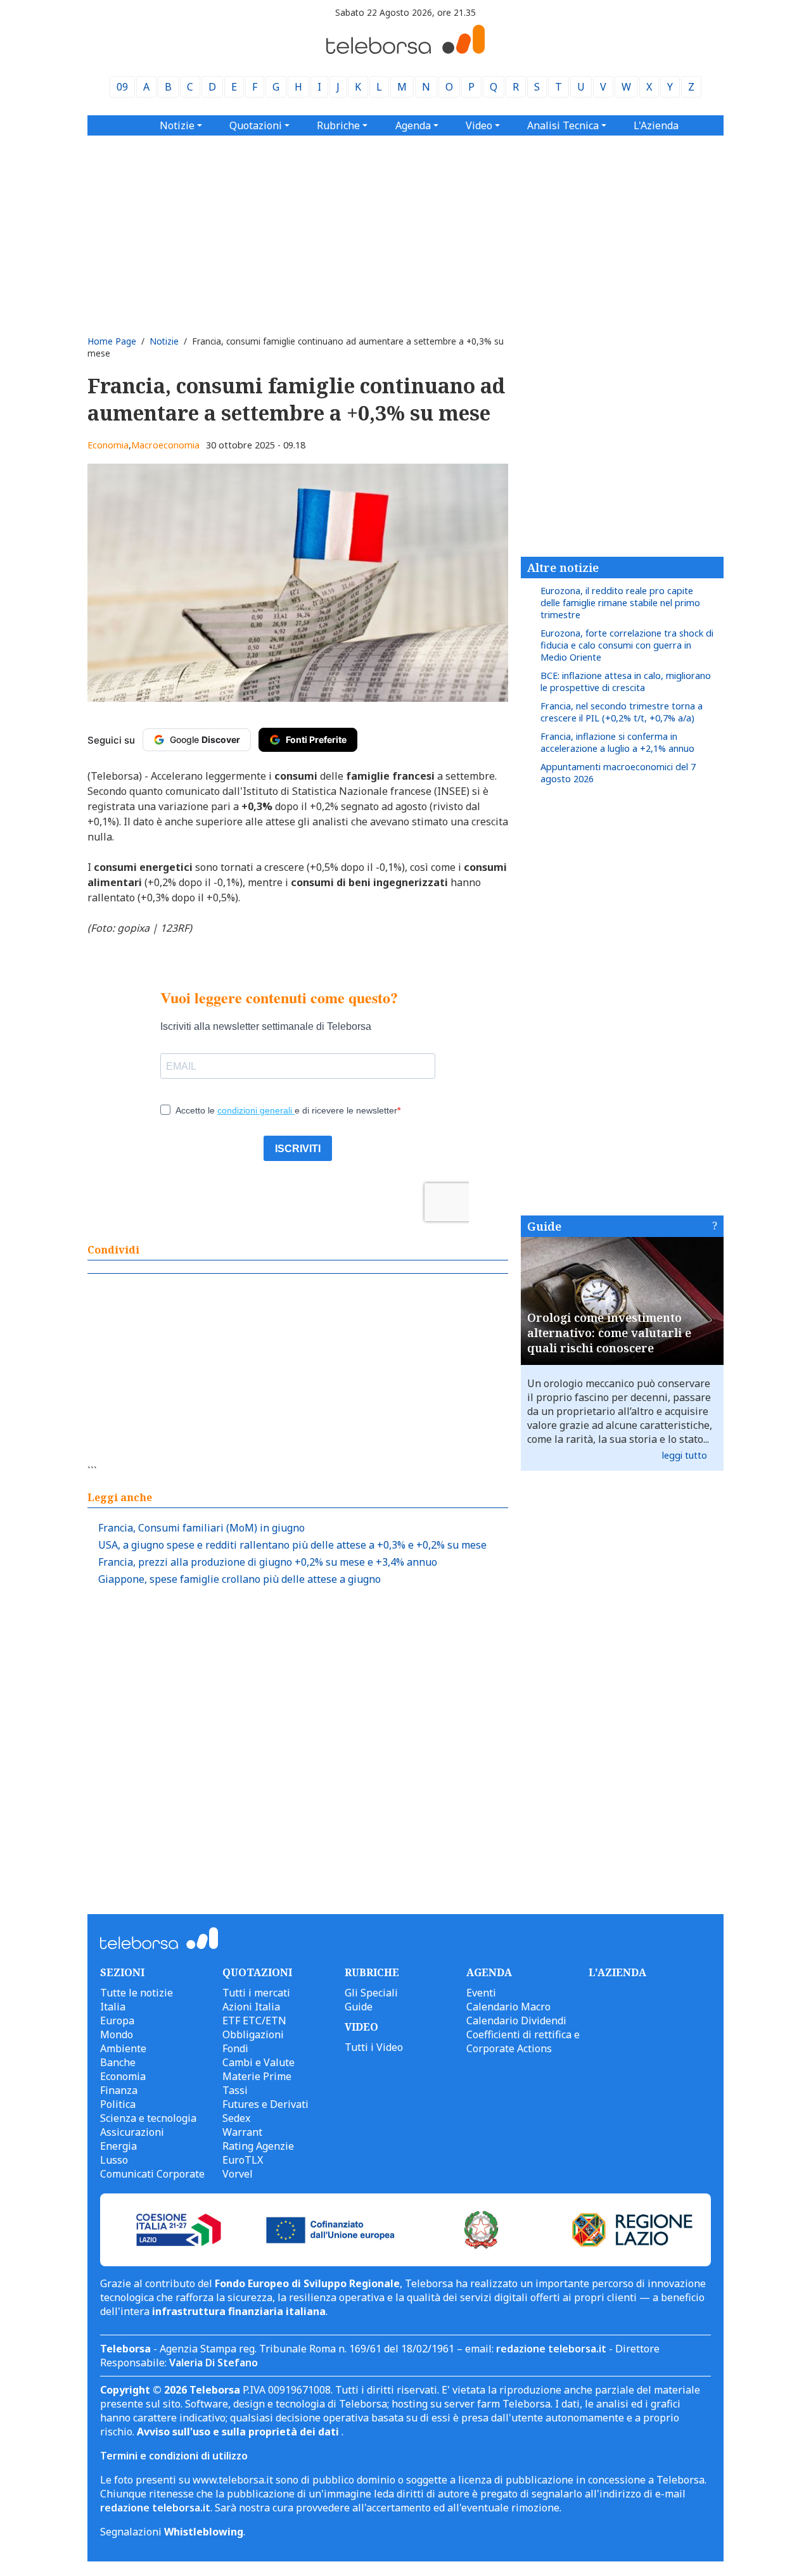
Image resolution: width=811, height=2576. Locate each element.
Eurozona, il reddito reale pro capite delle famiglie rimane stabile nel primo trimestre (620, 603)
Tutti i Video (374, 2047)
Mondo (117, 2034)
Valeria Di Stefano (214, 2363)
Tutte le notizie (137, 1993)
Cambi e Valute (259, 2062)
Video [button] (479, 125)
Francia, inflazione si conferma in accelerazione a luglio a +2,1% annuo (617, 742)
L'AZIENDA (617, 1972)
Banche (118, 2062)
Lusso (114, 2160)
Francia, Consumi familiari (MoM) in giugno (201, 1528)
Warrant (242, 2132)
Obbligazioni (253, 2034)
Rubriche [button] (338, 125)
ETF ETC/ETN (254, 2021)
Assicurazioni (132, 2132)
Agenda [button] (413, 125)
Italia (113, 2007)
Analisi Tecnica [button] (563, 125)
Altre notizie (563, 568)
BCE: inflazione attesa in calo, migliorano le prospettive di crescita (626, 682)
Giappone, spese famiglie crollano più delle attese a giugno (239, 1579)
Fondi (235, 2048)
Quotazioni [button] (256, 125)
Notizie (164, 341)
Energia (118, 2146)
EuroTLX (243, 2160)
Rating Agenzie (258, 2146)
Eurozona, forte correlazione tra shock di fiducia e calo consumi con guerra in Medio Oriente (627, 645)
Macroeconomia (165, 445)
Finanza (119, 2090)
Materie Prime (257, 2076)
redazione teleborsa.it (551, 2349)
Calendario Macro (508, 2007)
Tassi (235, 2090)
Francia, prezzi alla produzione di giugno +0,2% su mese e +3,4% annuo (268, 1562)
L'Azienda (656, 125)
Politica (118, 2104)
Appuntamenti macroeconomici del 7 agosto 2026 (618, 773)
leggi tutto (685, 1455)
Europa (117, 2021)
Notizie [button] (177, 125)
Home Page (112, 341)
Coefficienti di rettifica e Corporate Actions (523, 2041)
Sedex (236, 2118)
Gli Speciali (371, 1993)
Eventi (481, 1993)
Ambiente (123, 2048)
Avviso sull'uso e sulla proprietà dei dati (239, 2432)
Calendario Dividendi (516, 2021)
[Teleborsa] (405, 50)
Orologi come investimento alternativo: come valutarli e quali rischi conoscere (609, 1333)
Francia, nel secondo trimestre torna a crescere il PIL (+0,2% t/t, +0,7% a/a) (622, 712)
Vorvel (238, 2174)
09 (122, 87)
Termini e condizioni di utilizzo (174, 2456)
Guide (544, 1226)
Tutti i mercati (256, 1993)
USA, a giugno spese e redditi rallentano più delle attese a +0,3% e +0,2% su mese (292, 1545)
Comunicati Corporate (152, 2174)
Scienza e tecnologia (148, 2118)
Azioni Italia (251, 2007)
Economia (108, 445)
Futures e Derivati (265, 2104)
